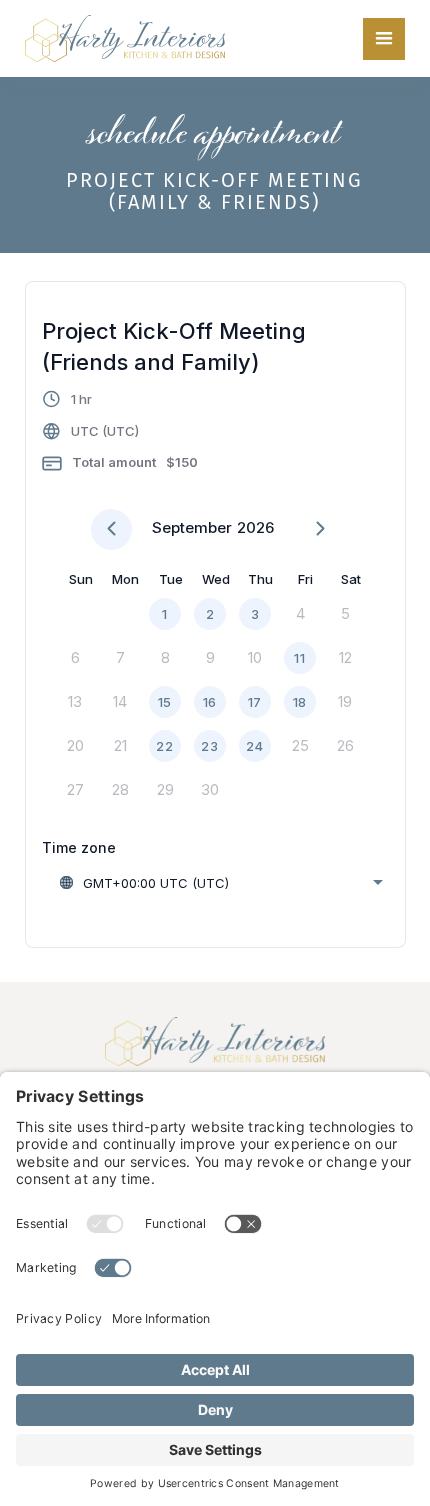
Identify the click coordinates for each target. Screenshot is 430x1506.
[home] (125, 38)
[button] (384, 39)
